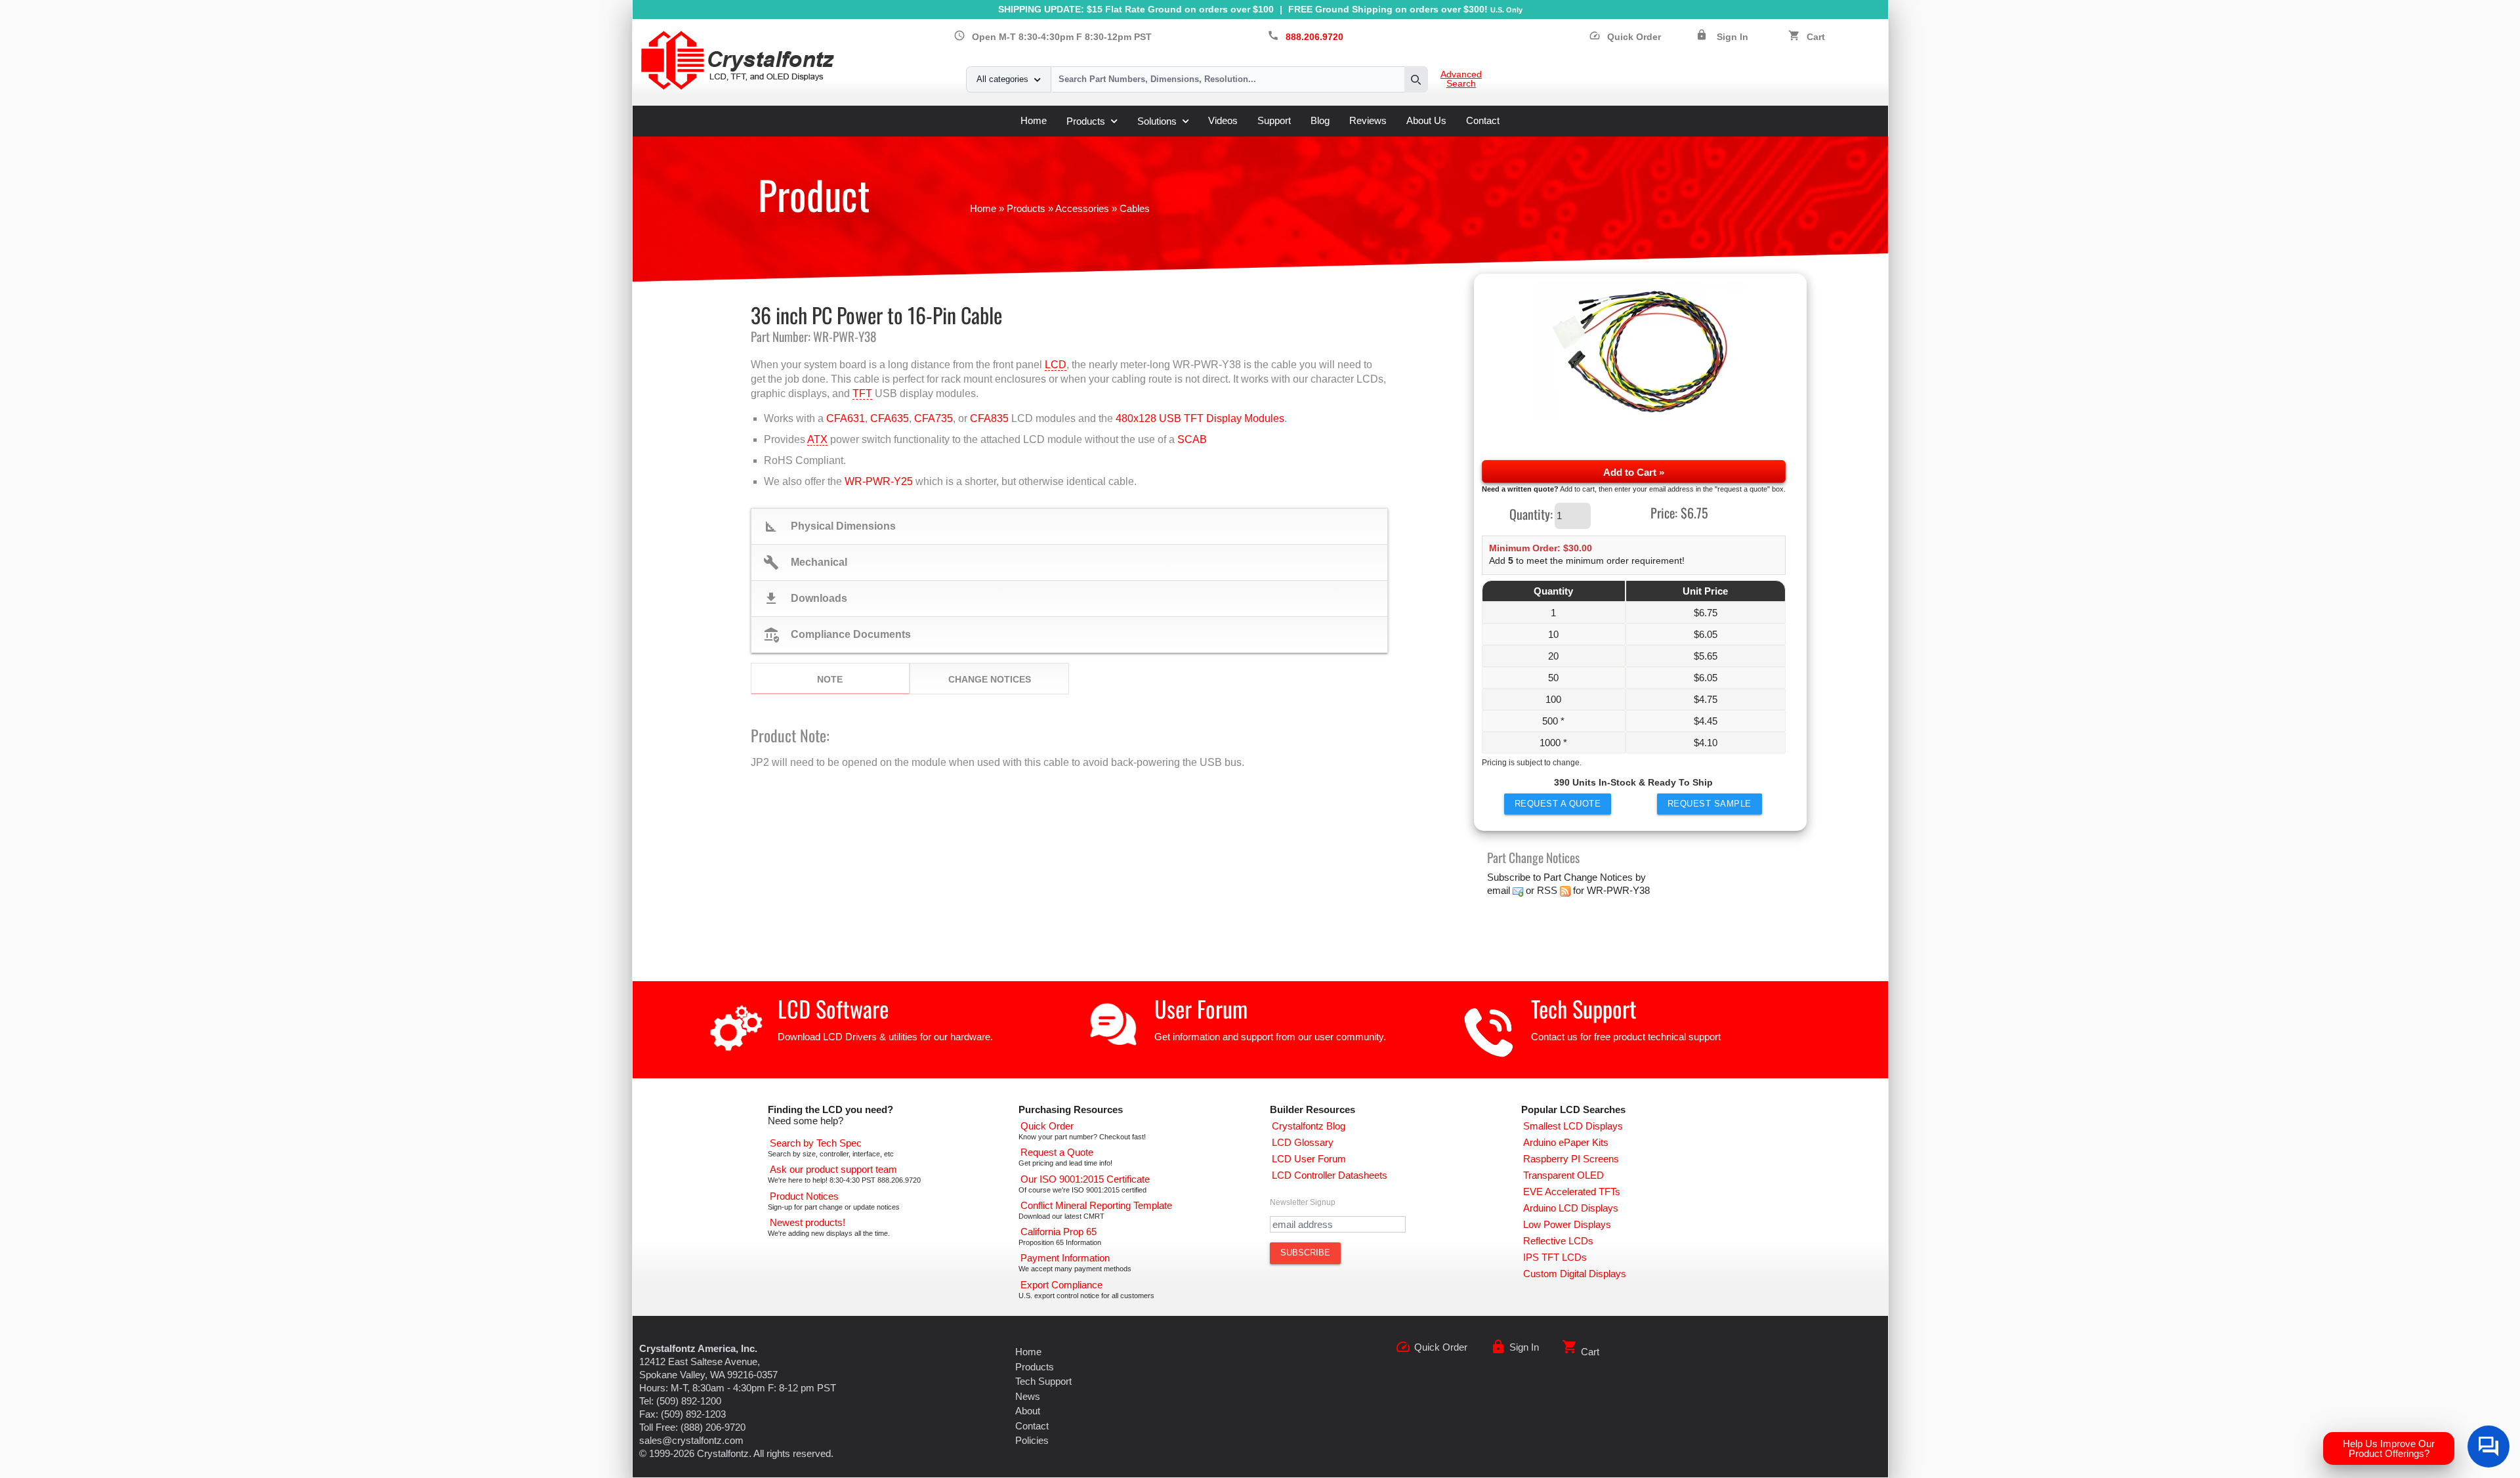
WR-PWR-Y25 (879, 481)
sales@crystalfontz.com (691, 1440)
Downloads (805, 599)
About (1028, 1411)
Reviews (1368, 120)
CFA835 (989, 418)
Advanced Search (1461, 79)
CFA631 (846, 418)
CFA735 (934, 418)
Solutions (1157, 121)
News (1028, 1396)
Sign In (1732, 37)
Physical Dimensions (829, 526)
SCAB (1192, 439)
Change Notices (990, 679)
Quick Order (1625, 37)
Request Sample (1710, 804)
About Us (1426, 120)
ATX (817, 439)
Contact (1483, 120)
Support (1274, 120)
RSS (1547, 890)
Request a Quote (1558, 804)
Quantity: (1531, 513)
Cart (1816, 37)
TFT (862, 393)
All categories (1002, 79)
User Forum (1201, 1008)
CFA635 (890, 418)
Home (1034, 120)
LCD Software (833, 1008)
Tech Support (1584, 1008)
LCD (1056, 365)
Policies (1032, 1440)
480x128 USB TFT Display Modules (1200, 418)
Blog (1320, 120)
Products (1086, 121)
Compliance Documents (837, 635)
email (1499, 890)
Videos (1223, 120)
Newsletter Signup (1303, 1202)
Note (830, 679)
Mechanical (805, 562)
